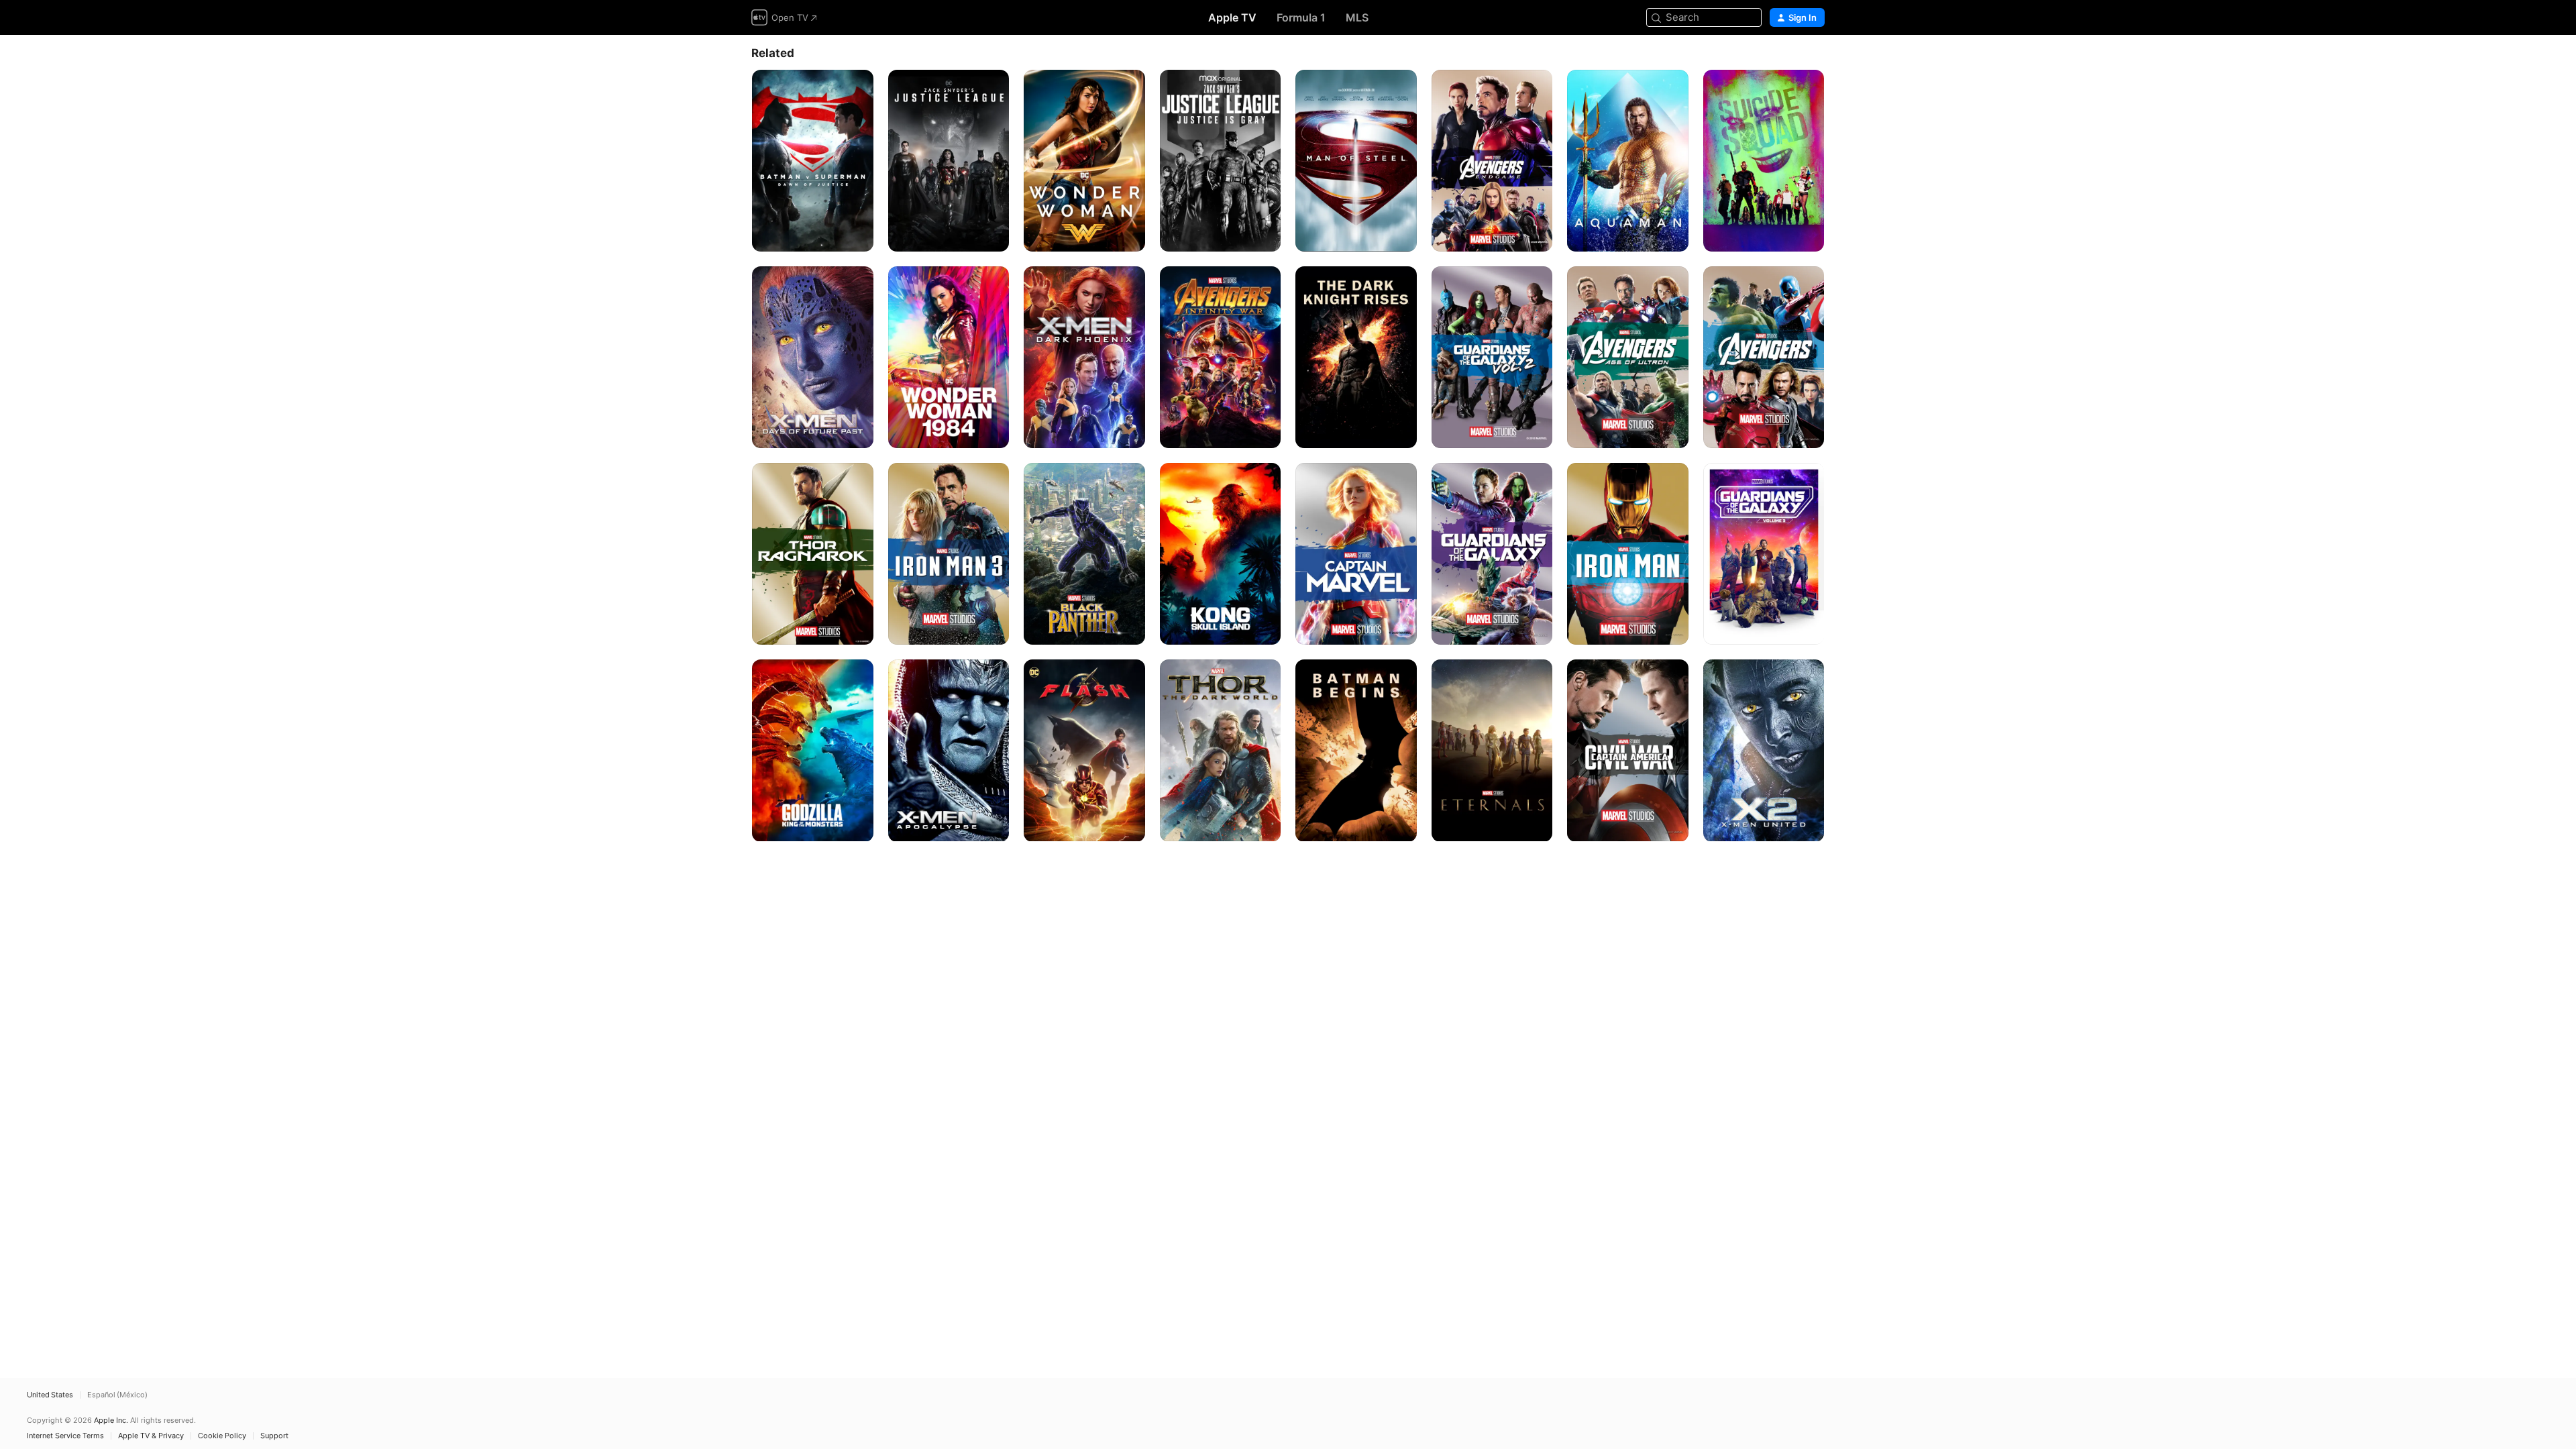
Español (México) (117, 1395)
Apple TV (1232, 17)
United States (50, 1395)
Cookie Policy (222, 1436)
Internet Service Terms (65, 1436)
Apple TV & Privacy (151, 1436)
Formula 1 (1301, 17)
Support (274, 1436)
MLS (1357, 17)
